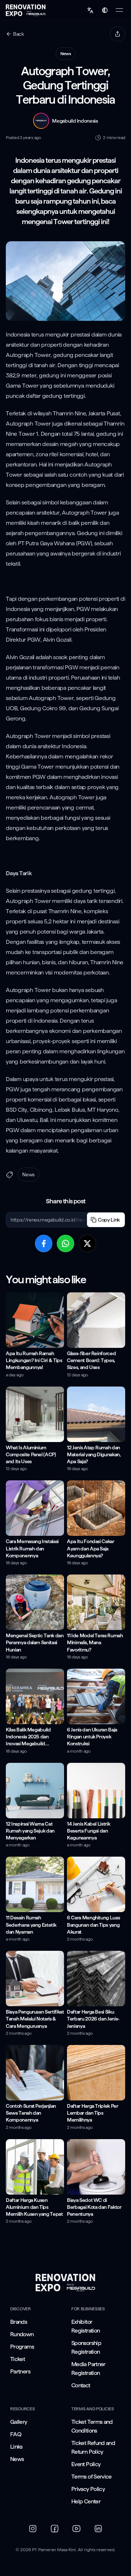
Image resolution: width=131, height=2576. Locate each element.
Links (16, 2447)
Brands (19, 2322)
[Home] (26, 10)
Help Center (86, 2501)
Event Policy (86, 2464)
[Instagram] (33, 2529)
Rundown (22, 2334)
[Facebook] (55, 2529)
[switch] (105, 10)
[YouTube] (76, 2529)
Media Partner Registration (88, 2369)
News (17, 2459)
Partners (20, 2371)
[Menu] (119, 10)
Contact (81, 2385)
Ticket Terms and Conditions (92, 2426)
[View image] (65, 281)
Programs (22, 2347)
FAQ (16, 2434)
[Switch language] (90, 10)
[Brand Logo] (65, 2283)
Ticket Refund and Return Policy (93, 2447)
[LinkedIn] (98, 2529)
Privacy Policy (88, 2489)
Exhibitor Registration (86, 2326)
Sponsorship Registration (86, 2347)
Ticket (17, 2359)
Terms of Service (92, 2477)
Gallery (19, 2422)
